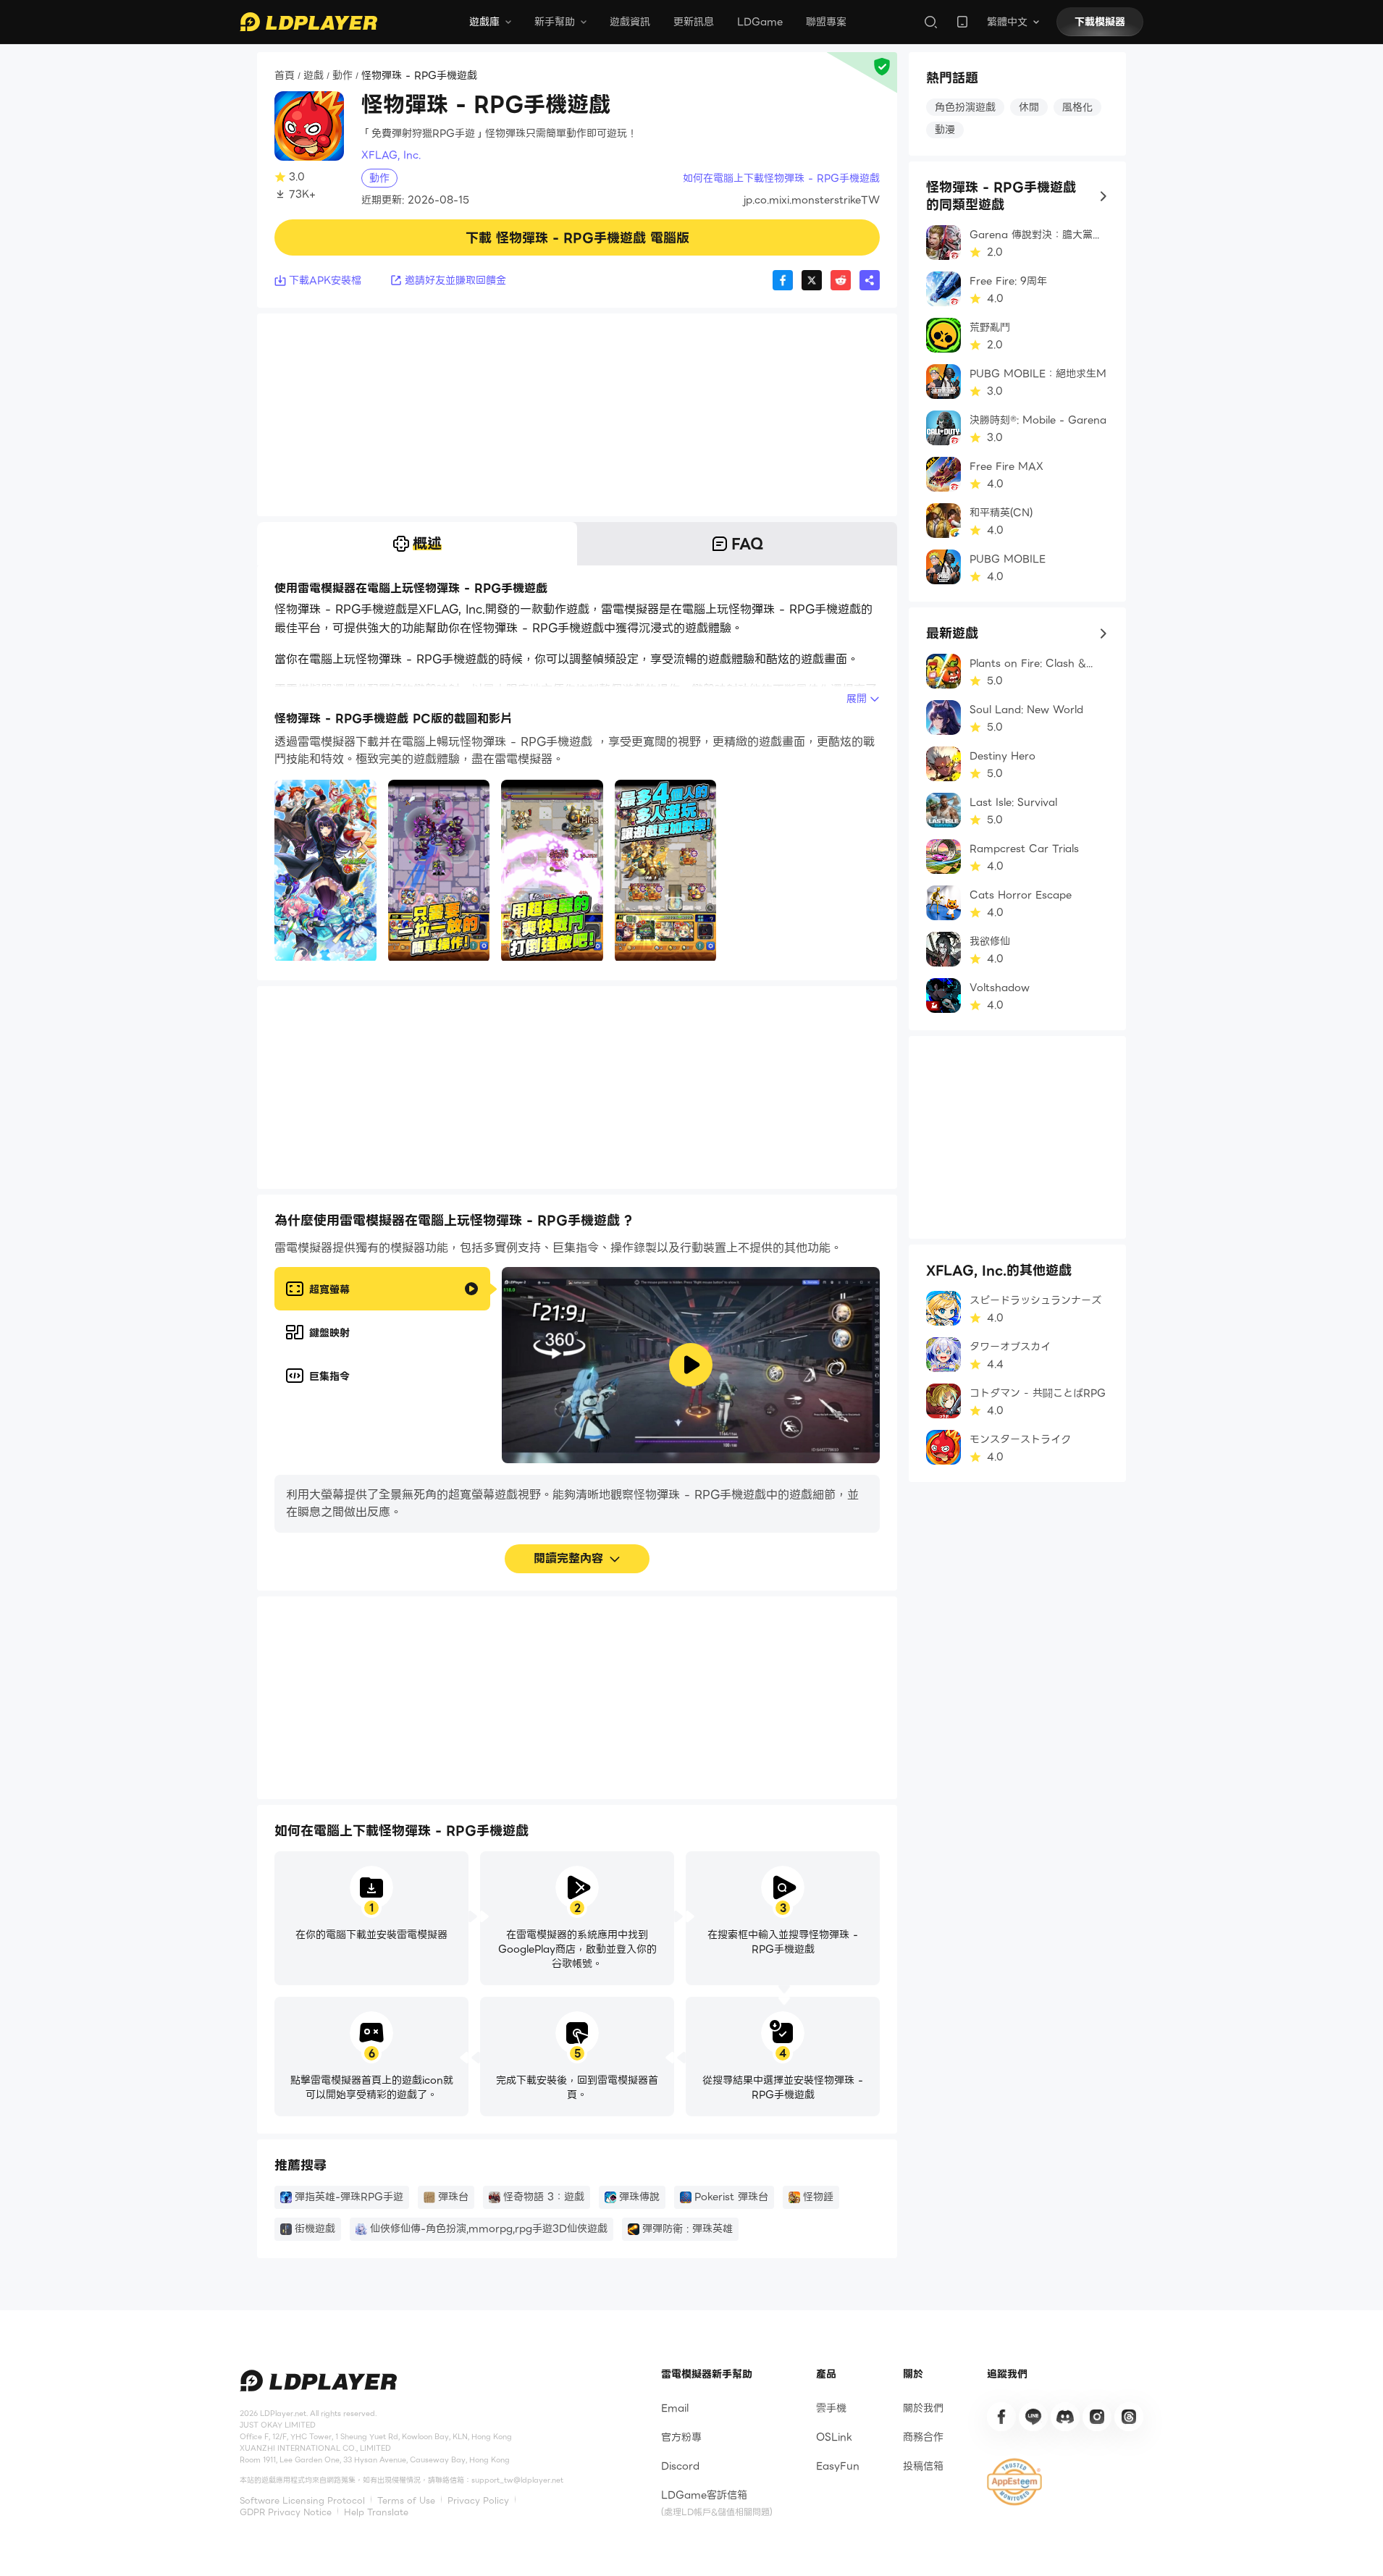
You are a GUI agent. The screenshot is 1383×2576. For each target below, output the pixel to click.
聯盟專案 (826, 22)
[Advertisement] (577, 415)
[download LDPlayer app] (962, 22)
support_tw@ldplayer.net (517, 2480)
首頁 (285, 76)
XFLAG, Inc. (391, 155)
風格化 (1077, 107)
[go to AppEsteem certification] (1014, 2482)
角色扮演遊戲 (965, 107)
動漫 (945, 130)
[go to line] (1033, 2417)
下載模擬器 (1100, 22)
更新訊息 (694, 22)
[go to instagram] (1097, 2417)
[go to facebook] (1001, 2417)
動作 (342, 76)
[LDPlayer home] (308, 22)
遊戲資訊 (630, 22)
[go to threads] (1129, 2417)
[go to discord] (1065, 2417)
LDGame (760, 22)
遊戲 (314, 76)
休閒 (1029, 107)
